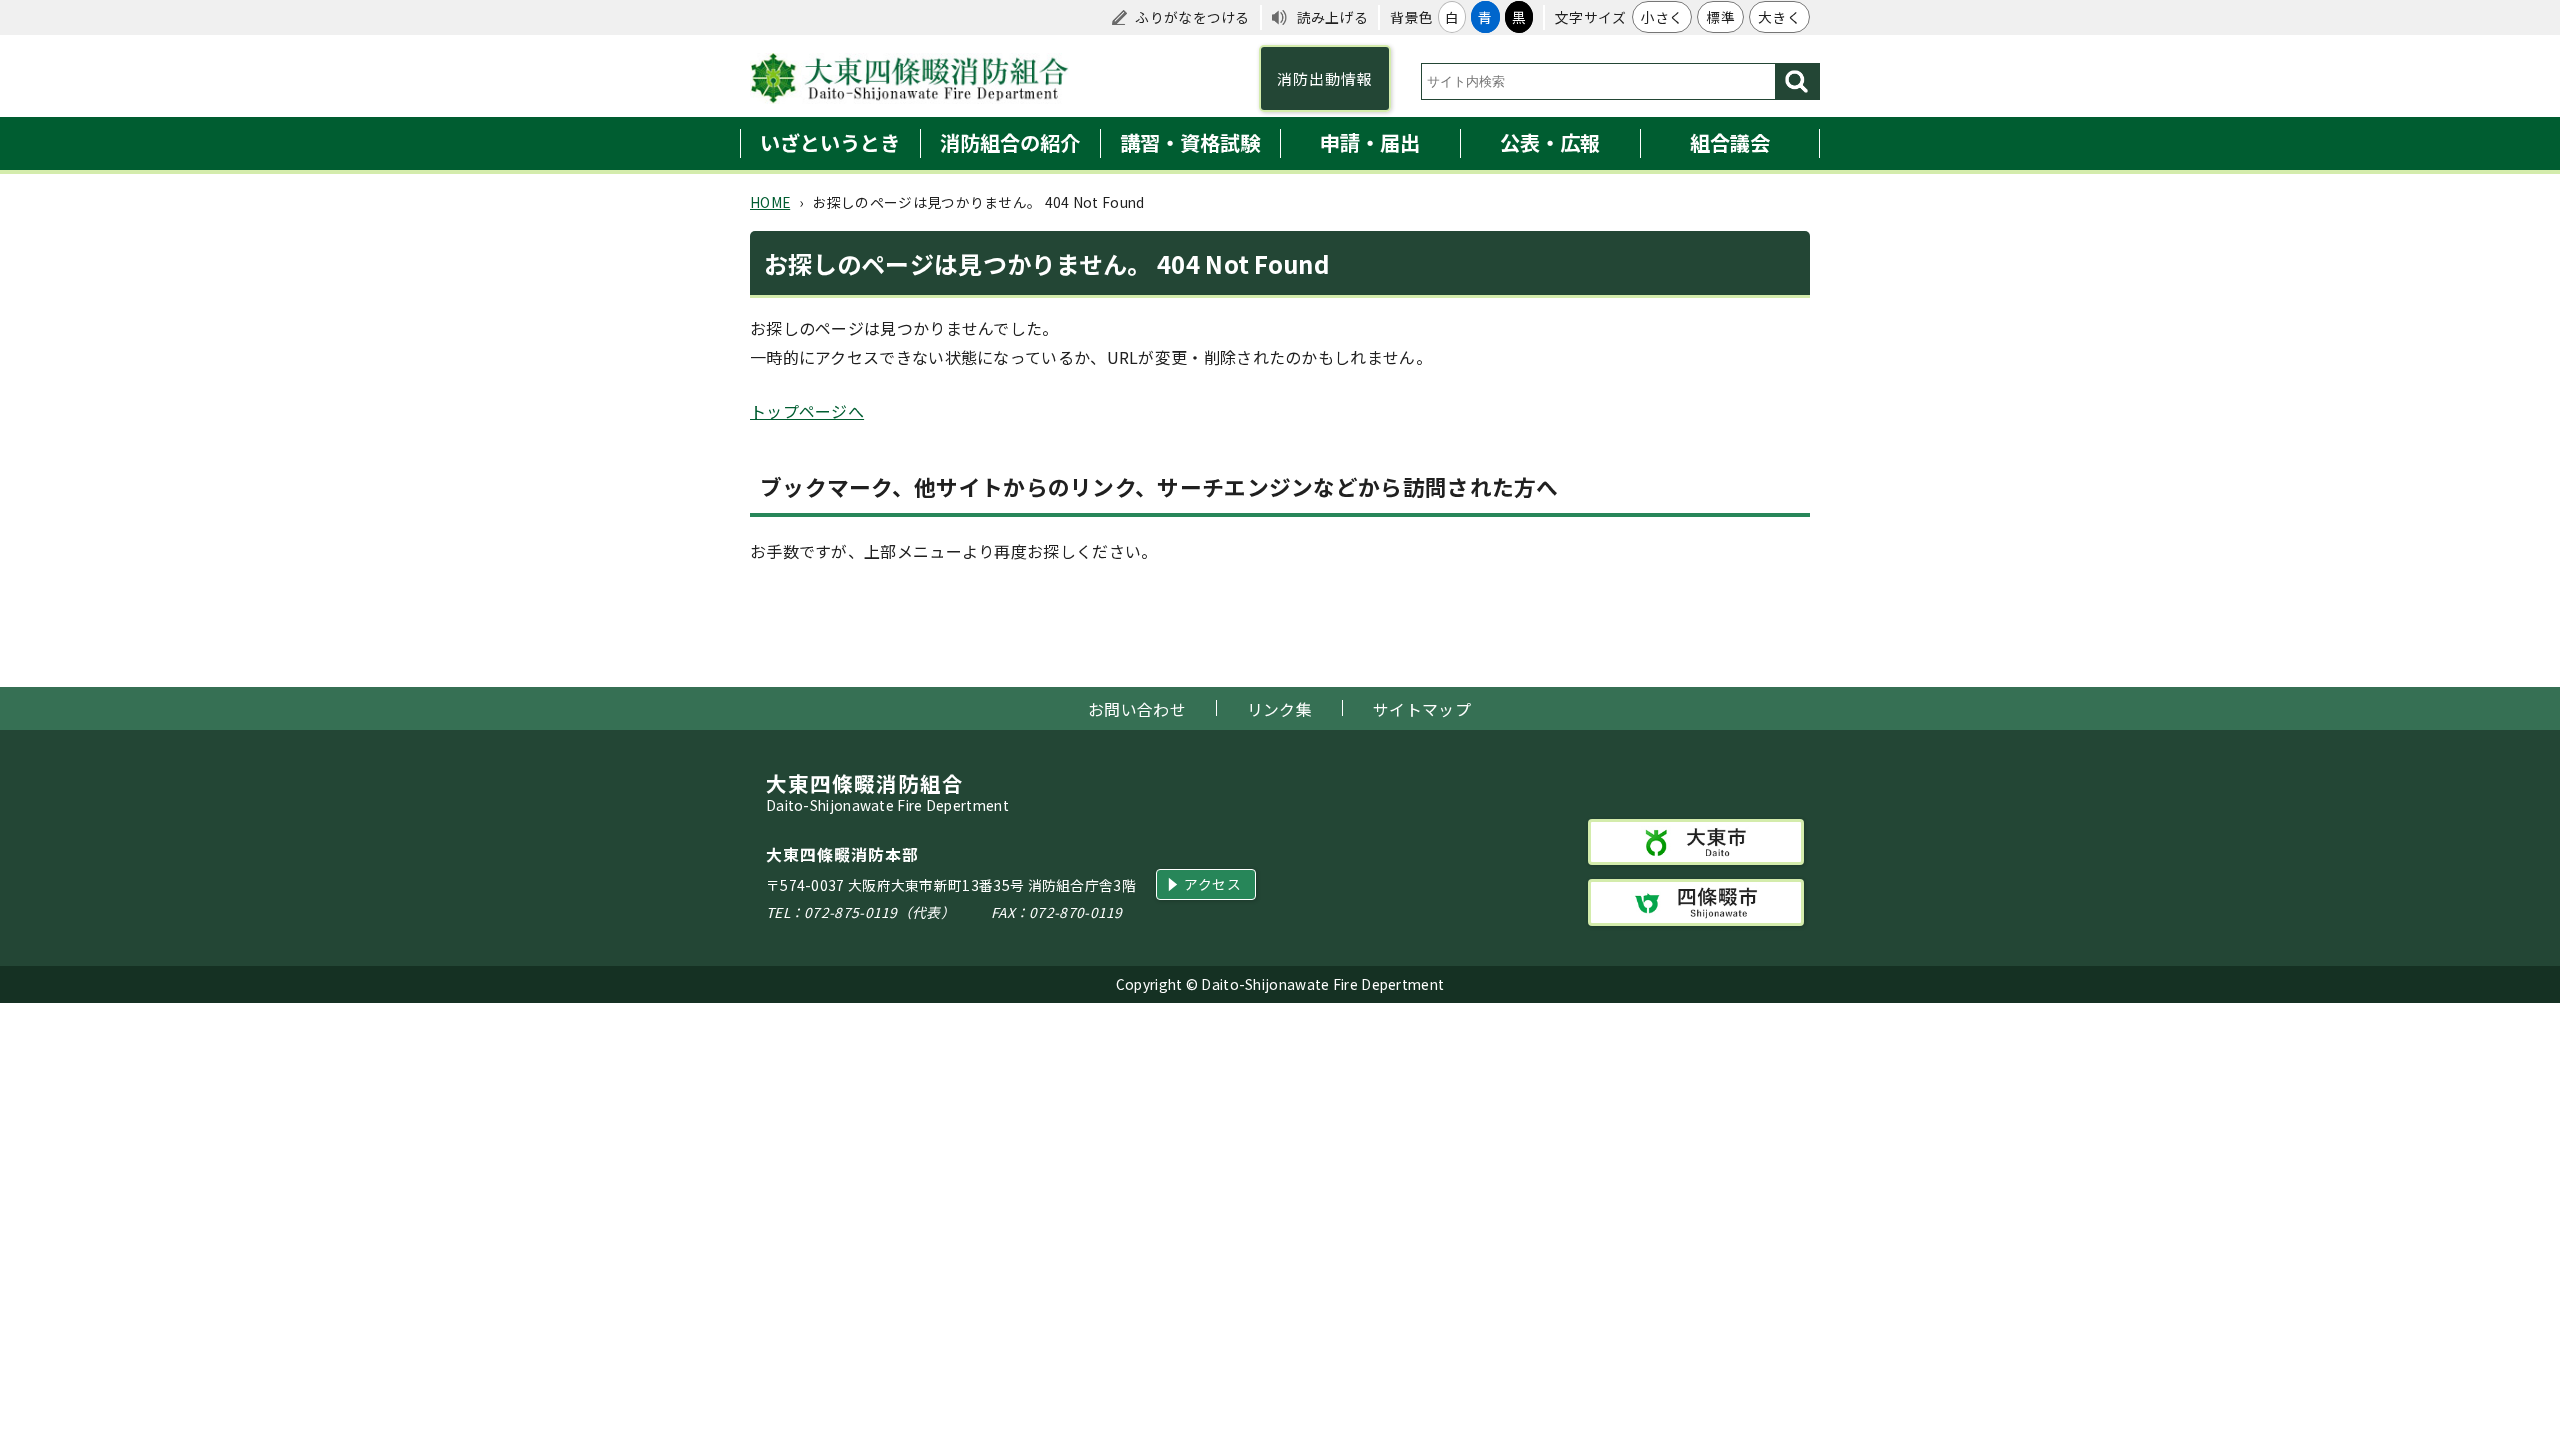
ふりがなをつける (1192, 17)
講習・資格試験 (1190, 142)
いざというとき (830, 142)
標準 (1720, 17)
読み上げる (1333, 17)
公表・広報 (1550, 142)
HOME (770, 202)
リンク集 (1279, 709)
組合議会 (1730, 142)
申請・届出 (1370, 142)
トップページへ (807, 411)
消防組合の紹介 (1010, 142)
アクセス (1212, 884)
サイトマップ (1422, 709)
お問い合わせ (1137, 709)
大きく (1779, 17)
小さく (1662, 17)
